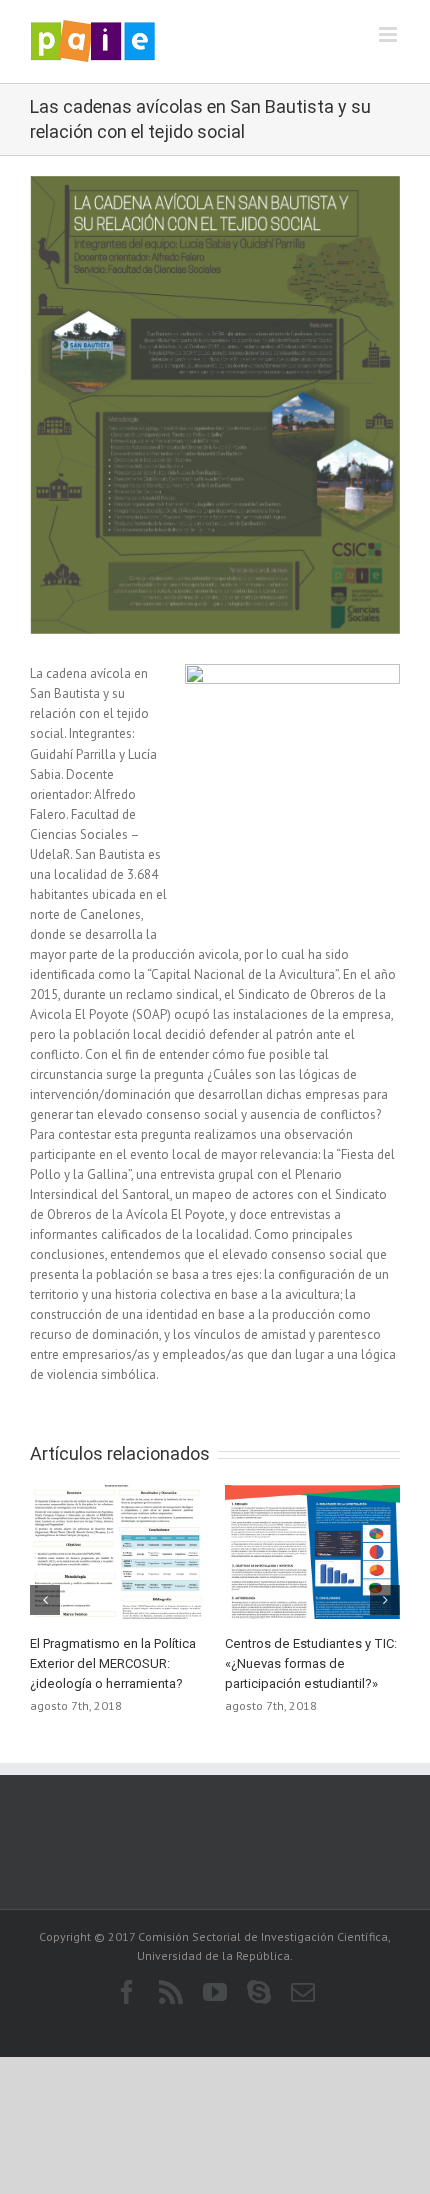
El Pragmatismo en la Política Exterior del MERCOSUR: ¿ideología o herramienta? (113, 1663)
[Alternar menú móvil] (389, 34)
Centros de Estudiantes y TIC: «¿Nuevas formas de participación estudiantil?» (311, 1663)
